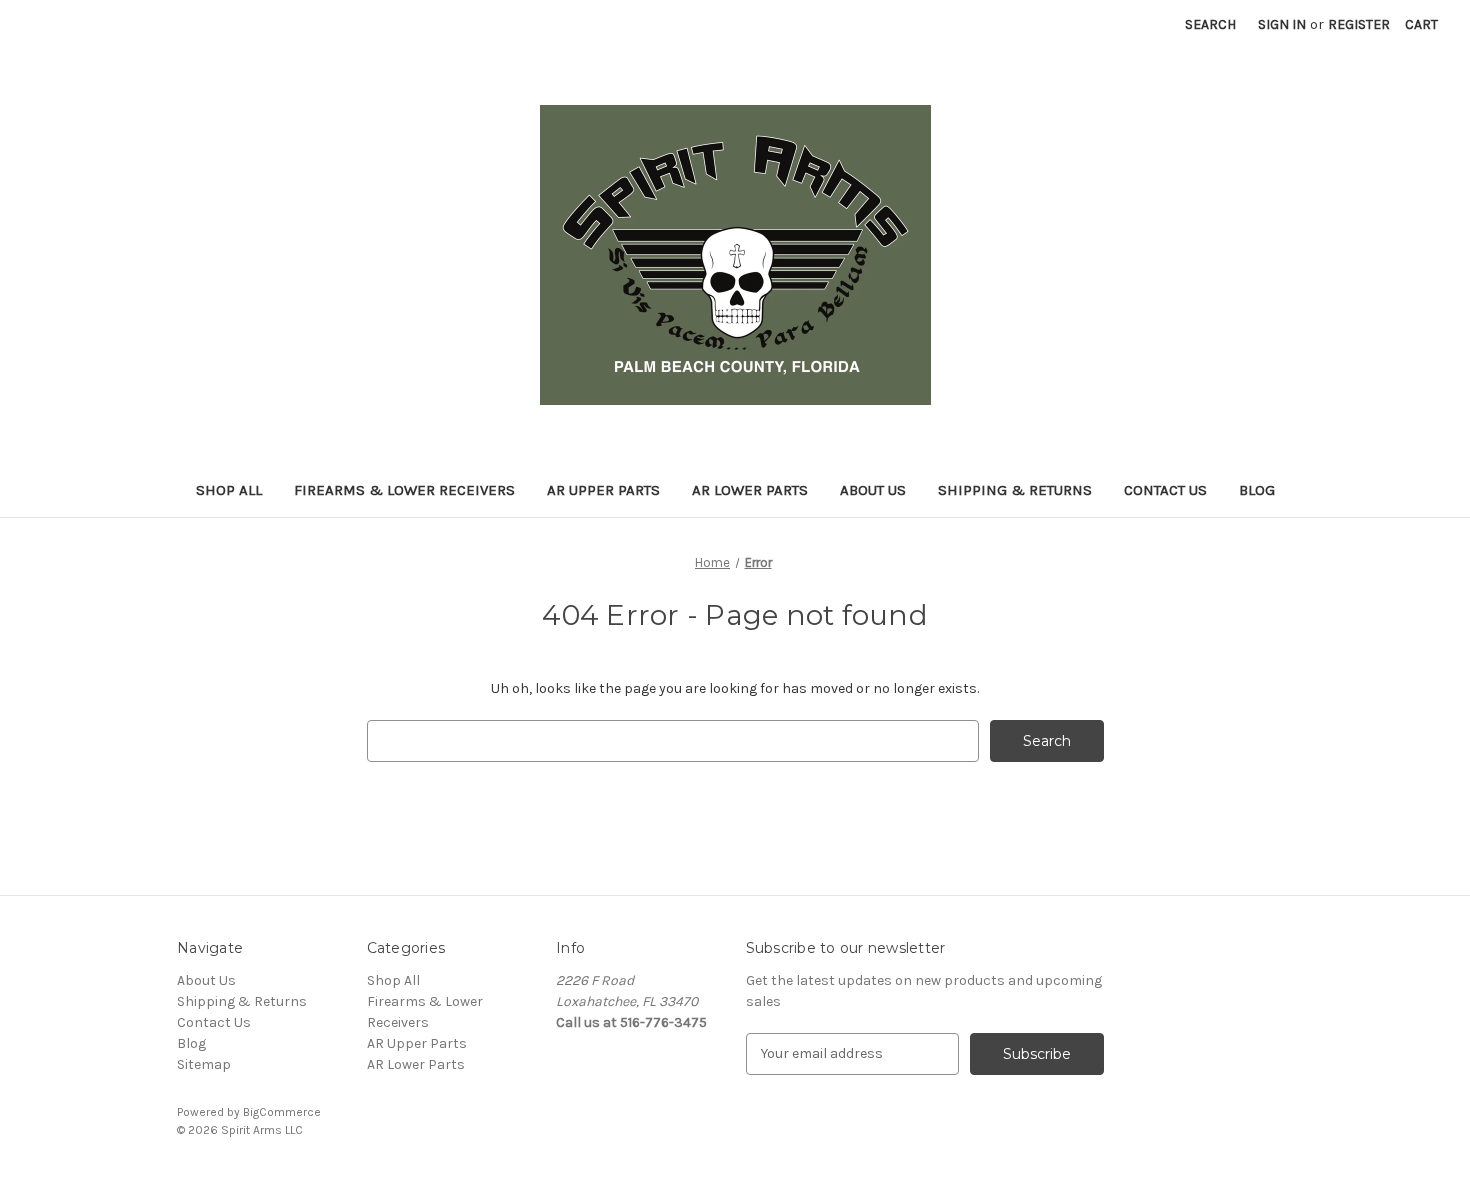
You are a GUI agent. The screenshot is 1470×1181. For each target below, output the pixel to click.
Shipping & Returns (1015, 490)
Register (1359, 24)
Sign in (1282, 24)
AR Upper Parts (603, 490)
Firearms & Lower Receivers (404, 490)
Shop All (229, 490)
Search (1210, 24)
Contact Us (1165, 490)
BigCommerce (282, 1112)
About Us (873, 490)
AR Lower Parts (750, 490)
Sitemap (204, 1064)
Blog (1257, 490)
